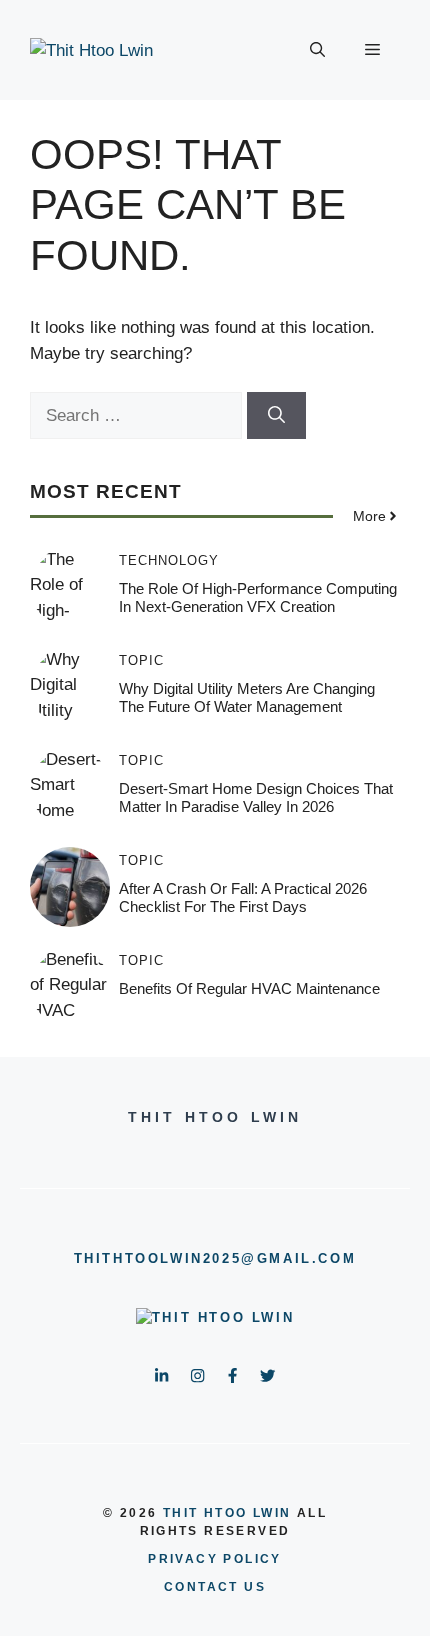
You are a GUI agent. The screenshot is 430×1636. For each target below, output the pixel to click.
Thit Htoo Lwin (227, 1513)
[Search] (276, 416)
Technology (169, 560)
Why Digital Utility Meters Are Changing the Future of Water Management (247, 697)
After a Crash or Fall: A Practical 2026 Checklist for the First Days (243, 897)
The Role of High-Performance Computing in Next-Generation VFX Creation (258, 597)
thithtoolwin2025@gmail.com (215, 1258)
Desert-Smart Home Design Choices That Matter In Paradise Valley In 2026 (256, 797)
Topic (141, 660)
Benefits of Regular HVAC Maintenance (249, 988)
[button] (317, 50)
